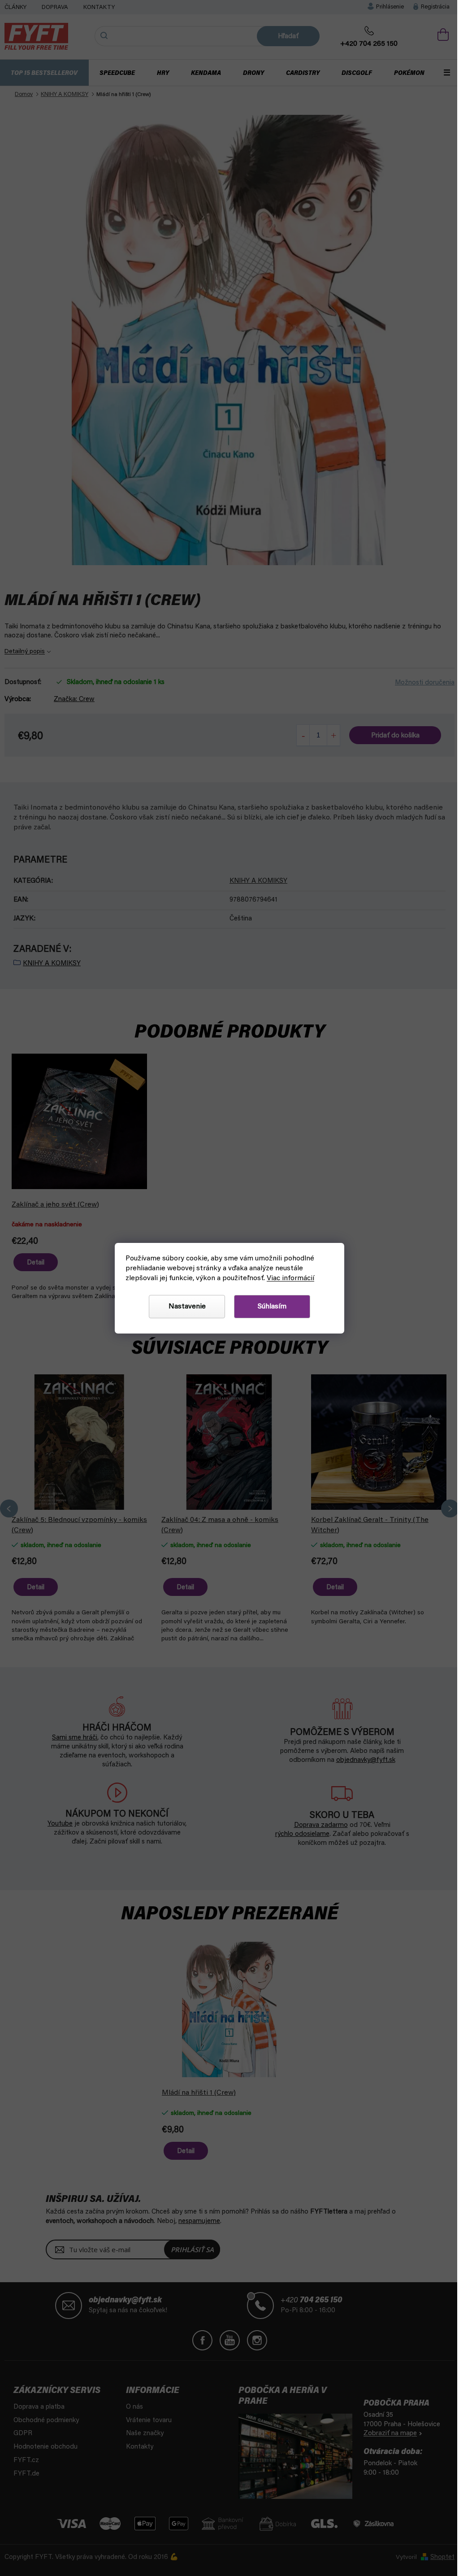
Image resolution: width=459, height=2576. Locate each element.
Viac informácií (289, 1278)
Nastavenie (184, 1307)
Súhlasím (269, 1307)
